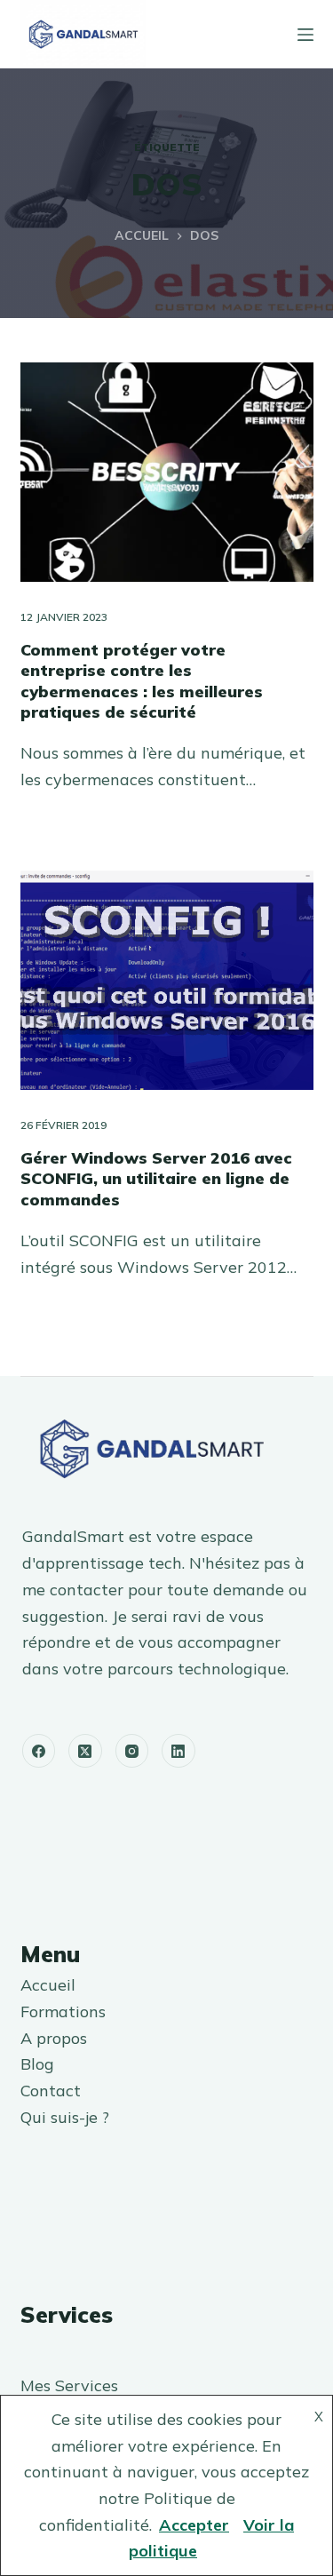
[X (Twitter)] (85, 1751)
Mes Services (69, 2385)
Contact (51, 2091)
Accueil (48, 1985)
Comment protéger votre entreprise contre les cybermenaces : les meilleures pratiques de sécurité (142, 681)
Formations (63, 2012)
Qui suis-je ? (65, 2117)
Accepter (194, 2525)
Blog (37, 2064)
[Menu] (305, 35)
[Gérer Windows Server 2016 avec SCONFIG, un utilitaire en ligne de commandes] (167, 981)
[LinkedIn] (178, 1751)
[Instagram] (132, 1751)
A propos (54, 2038)
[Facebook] (39, 1751)
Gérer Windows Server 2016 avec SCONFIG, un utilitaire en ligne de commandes (156, 1179)
